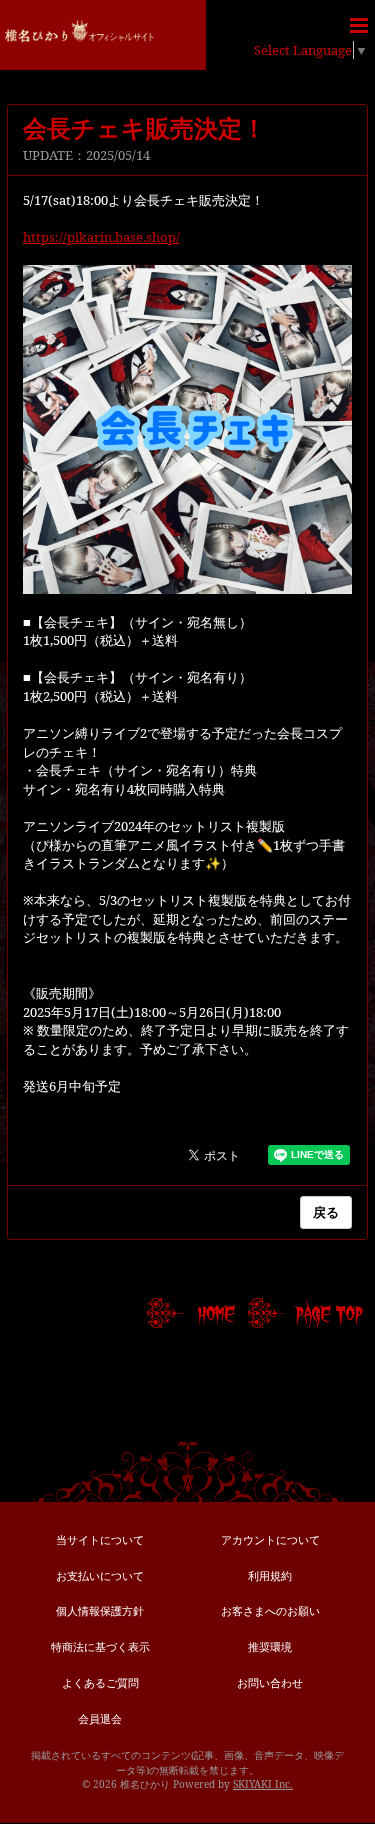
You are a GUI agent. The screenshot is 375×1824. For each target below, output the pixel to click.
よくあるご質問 (100, 1682)
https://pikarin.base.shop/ (101, 237)
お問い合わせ (270, 1682)
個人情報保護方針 (100, 1610)
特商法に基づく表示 (100, 1646)
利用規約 (270, 1575)
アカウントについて (270, 1539)
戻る (326, 1212)
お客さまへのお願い (270, 1610)
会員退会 (100, 1718)
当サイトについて (100, 1539)
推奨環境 (270, 1646)
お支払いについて (100, 1575)
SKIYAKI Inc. (263, 1784)
